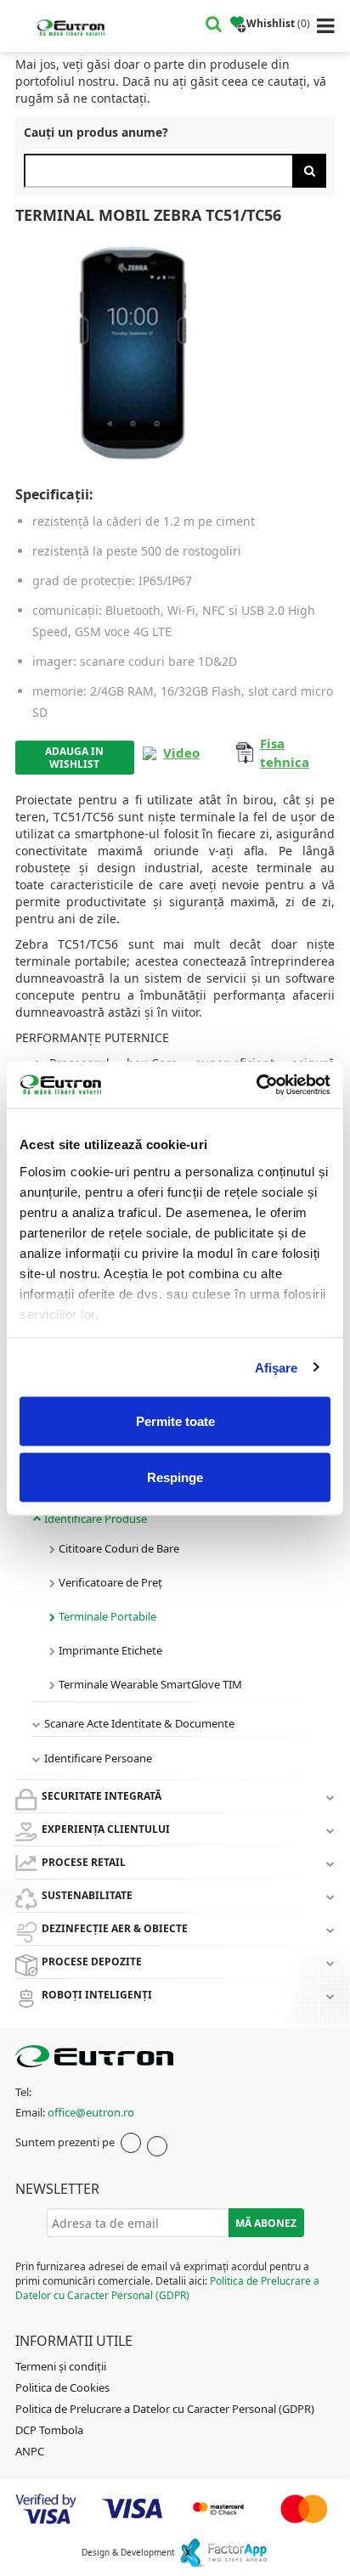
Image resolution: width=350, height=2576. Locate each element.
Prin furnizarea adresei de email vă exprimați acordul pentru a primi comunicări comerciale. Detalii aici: (167, 2281)
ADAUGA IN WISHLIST (74, 758)
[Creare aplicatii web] (223, 2552)
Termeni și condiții (61, 2366)
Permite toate (175, 1421)
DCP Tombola (49, 2430)
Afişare (277, 1367)
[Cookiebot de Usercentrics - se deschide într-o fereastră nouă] (256, 1085)
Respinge (175, 1477)
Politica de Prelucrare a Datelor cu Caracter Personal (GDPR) (167, 2288)
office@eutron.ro (91, 2112)
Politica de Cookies (62, 2387)
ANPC (30, 2451)
